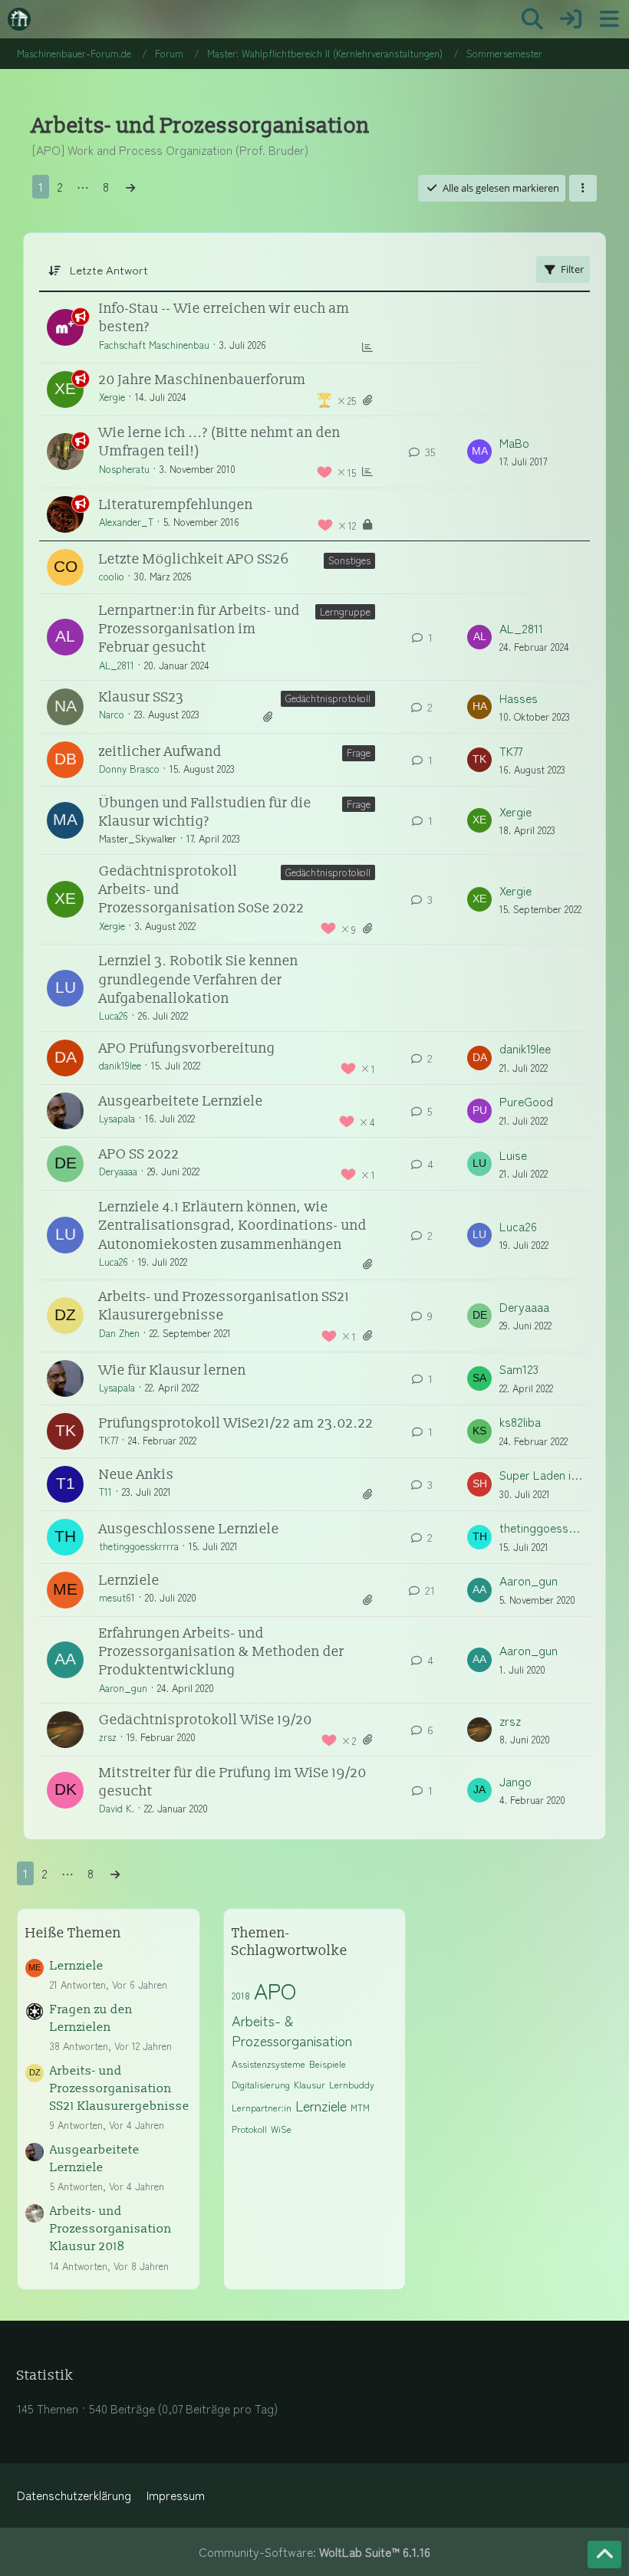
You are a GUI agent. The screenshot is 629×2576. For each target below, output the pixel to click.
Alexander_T (126, 522)
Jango (515, 1781)
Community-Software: (314, 2552)
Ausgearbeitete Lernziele (181, 1101)
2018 (241, 1995)
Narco (112, 714)
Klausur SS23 (142, 697)
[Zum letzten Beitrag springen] (479, 452)
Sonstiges (349, 560)
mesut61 (117, 1597)
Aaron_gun (529, 1580)
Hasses (519, 698)
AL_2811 (117, 665)
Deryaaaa (118, 1171)
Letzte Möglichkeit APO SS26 (194, 559)
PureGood (526, 1101)
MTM (360, 2107)
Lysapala (117, 1118)
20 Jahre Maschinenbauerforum (203, 380)
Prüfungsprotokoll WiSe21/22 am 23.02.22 (236, 1423)
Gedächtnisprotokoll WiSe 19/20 (206, 1720)
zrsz (108, 1737)
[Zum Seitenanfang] (604, 2555)
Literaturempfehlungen (176, 505)
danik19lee (120, 1065)
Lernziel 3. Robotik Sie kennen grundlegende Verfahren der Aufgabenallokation (199, 980)
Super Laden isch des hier (541, 1475)
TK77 (511, 751)
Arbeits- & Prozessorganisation (292, 2031)
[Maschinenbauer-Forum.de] (19, 19)
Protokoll (249, 2129)
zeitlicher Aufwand (160, 752)
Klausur (310, 2084)
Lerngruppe (345, 611)
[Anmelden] (571, 19)
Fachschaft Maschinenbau (154, 345)
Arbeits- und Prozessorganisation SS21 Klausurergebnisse (120, 2089)
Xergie (112, 397)
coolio (112, 576)
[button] (583, 188)
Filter (572, 269)
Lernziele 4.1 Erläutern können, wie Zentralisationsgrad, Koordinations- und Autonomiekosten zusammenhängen (233, 1226)
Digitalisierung (261, 2084)
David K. (117, 1808)
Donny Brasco (129, 769)
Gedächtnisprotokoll (328, 698)
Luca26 (114, 1015)
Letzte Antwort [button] (109, 269)
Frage (359, 752)
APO (275, 1990)
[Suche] (532, 19)
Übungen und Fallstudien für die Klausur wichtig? (205, 812)
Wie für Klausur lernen (173, 1370)
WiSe (281, 2129)
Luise (513, 1155)
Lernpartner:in (262, 2107)
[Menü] (609, 19)
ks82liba (520, 1422)
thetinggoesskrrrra (139, 1546)
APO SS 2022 (139, 1154)
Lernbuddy (352, 2084)
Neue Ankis (137, 1475)
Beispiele (328, 2063)
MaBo (514, 443)
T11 (105, 1492)
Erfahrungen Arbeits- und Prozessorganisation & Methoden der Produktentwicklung (222, 1652)
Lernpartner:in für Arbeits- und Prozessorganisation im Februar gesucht (199, 629)
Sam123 (519, 1369)
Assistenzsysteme (268, 2063)
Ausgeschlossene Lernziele (189, 1529)
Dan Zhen (119, 1333)
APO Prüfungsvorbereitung (187, 1048)
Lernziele (129, 1580)
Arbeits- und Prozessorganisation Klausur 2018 (111, 2229)
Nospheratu (124, 469)
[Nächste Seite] (130, 187)
